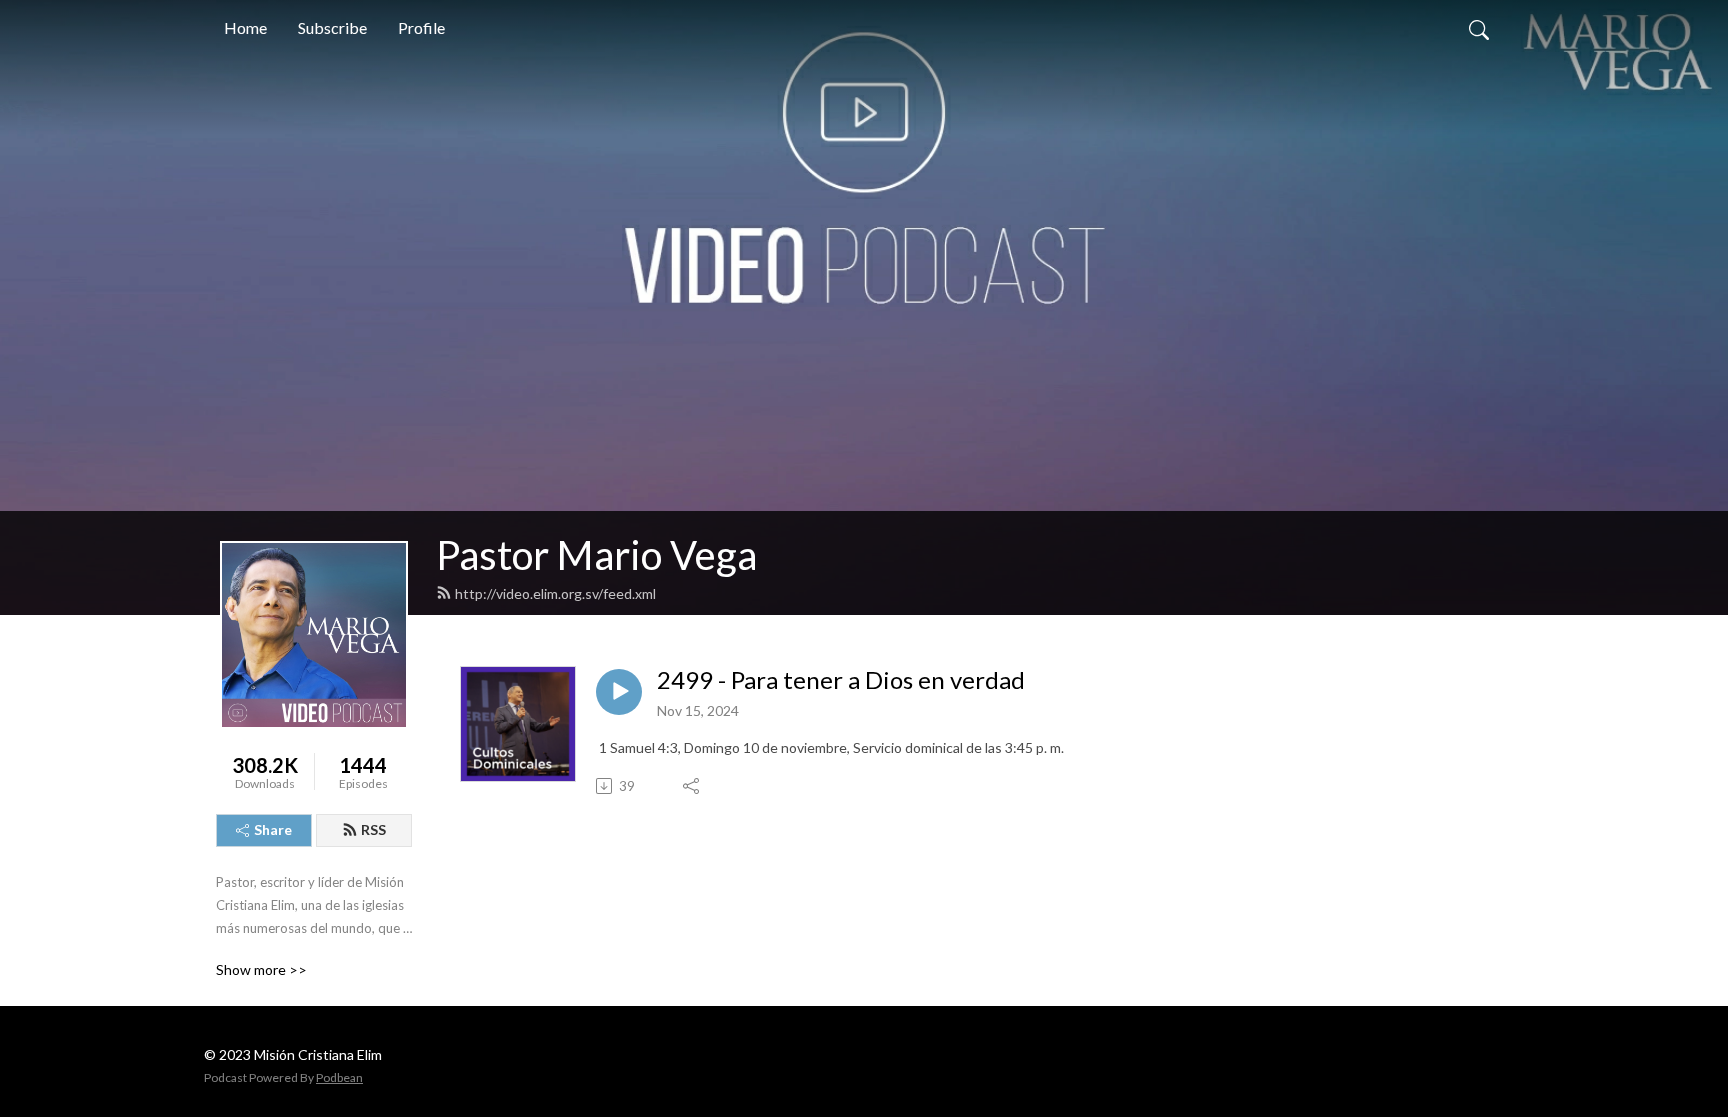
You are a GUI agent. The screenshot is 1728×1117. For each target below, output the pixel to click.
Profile (421, 27)
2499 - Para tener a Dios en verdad (841, 680)
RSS (373, 829)
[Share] (692, 786)
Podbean (339, 1077)
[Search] (1479, 28)
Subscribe (332, 27)
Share (273, 829)
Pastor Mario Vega (596, 555)
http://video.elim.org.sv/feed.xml (555, 593)
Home (245, 27)
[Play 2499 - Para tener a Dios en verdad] (619, 692)
